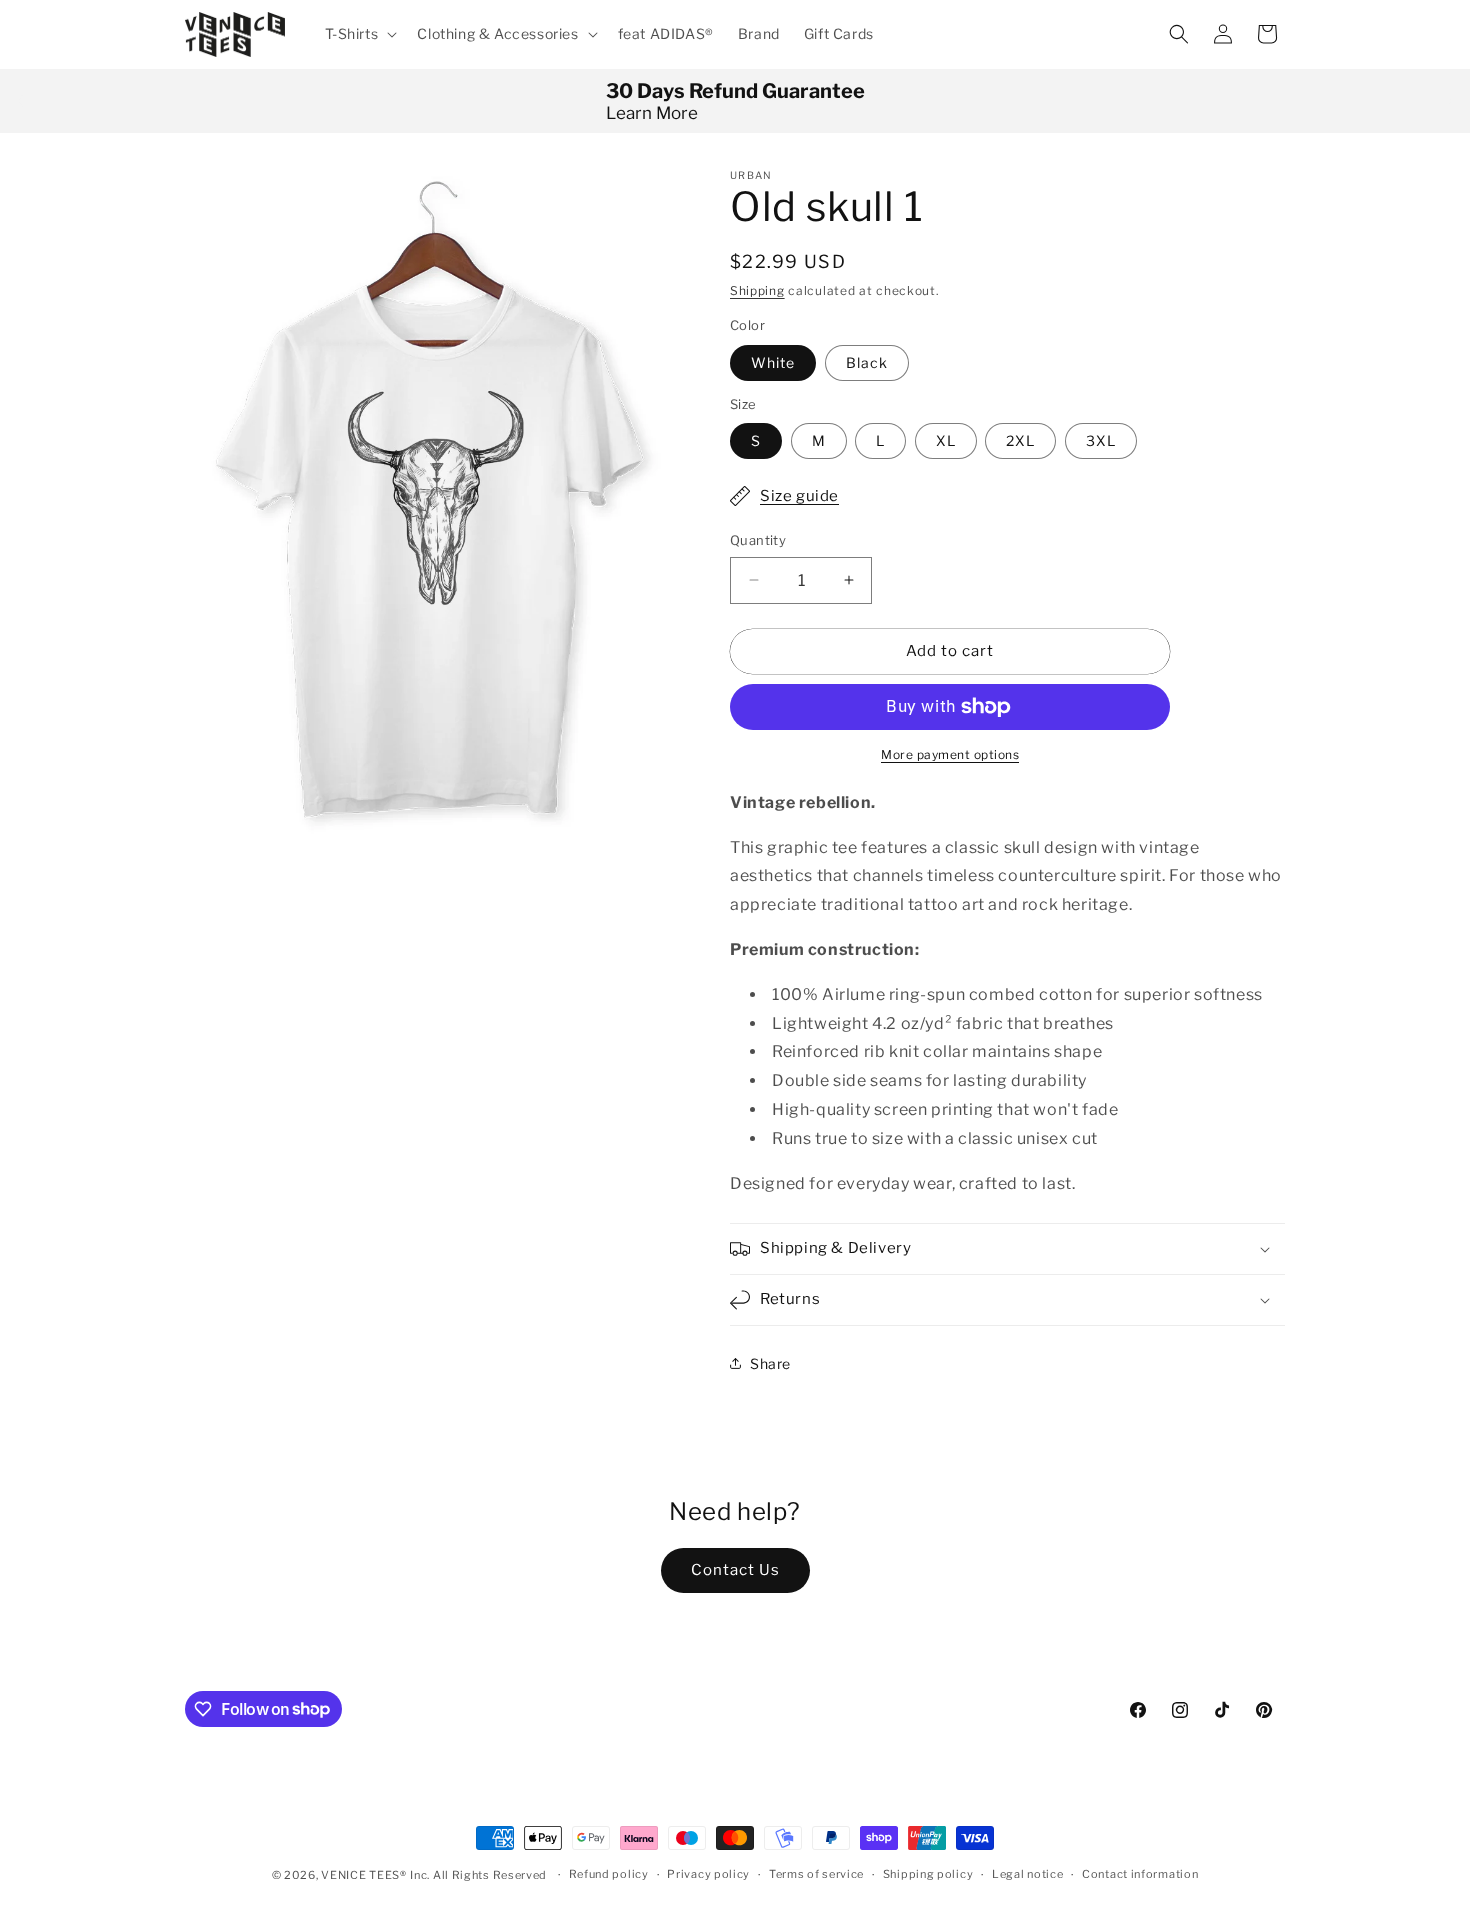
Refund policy (609, 1874)
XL (946, 440)
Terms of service (816, 1874)
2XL (1020, 440)
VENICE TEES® (363, 1875)
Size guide (799, 496)
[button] (359, 34)
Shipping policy (928, 1874)
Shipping (757, 290)
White (773, 362)
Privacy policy (708, 1874)
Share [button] (770, 1363)
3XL (1101, 440)
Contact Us (735, 1570)
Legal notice (1027, 1874)
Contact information (1140, 1874)
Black (867, 362)
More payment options (950, 754)
